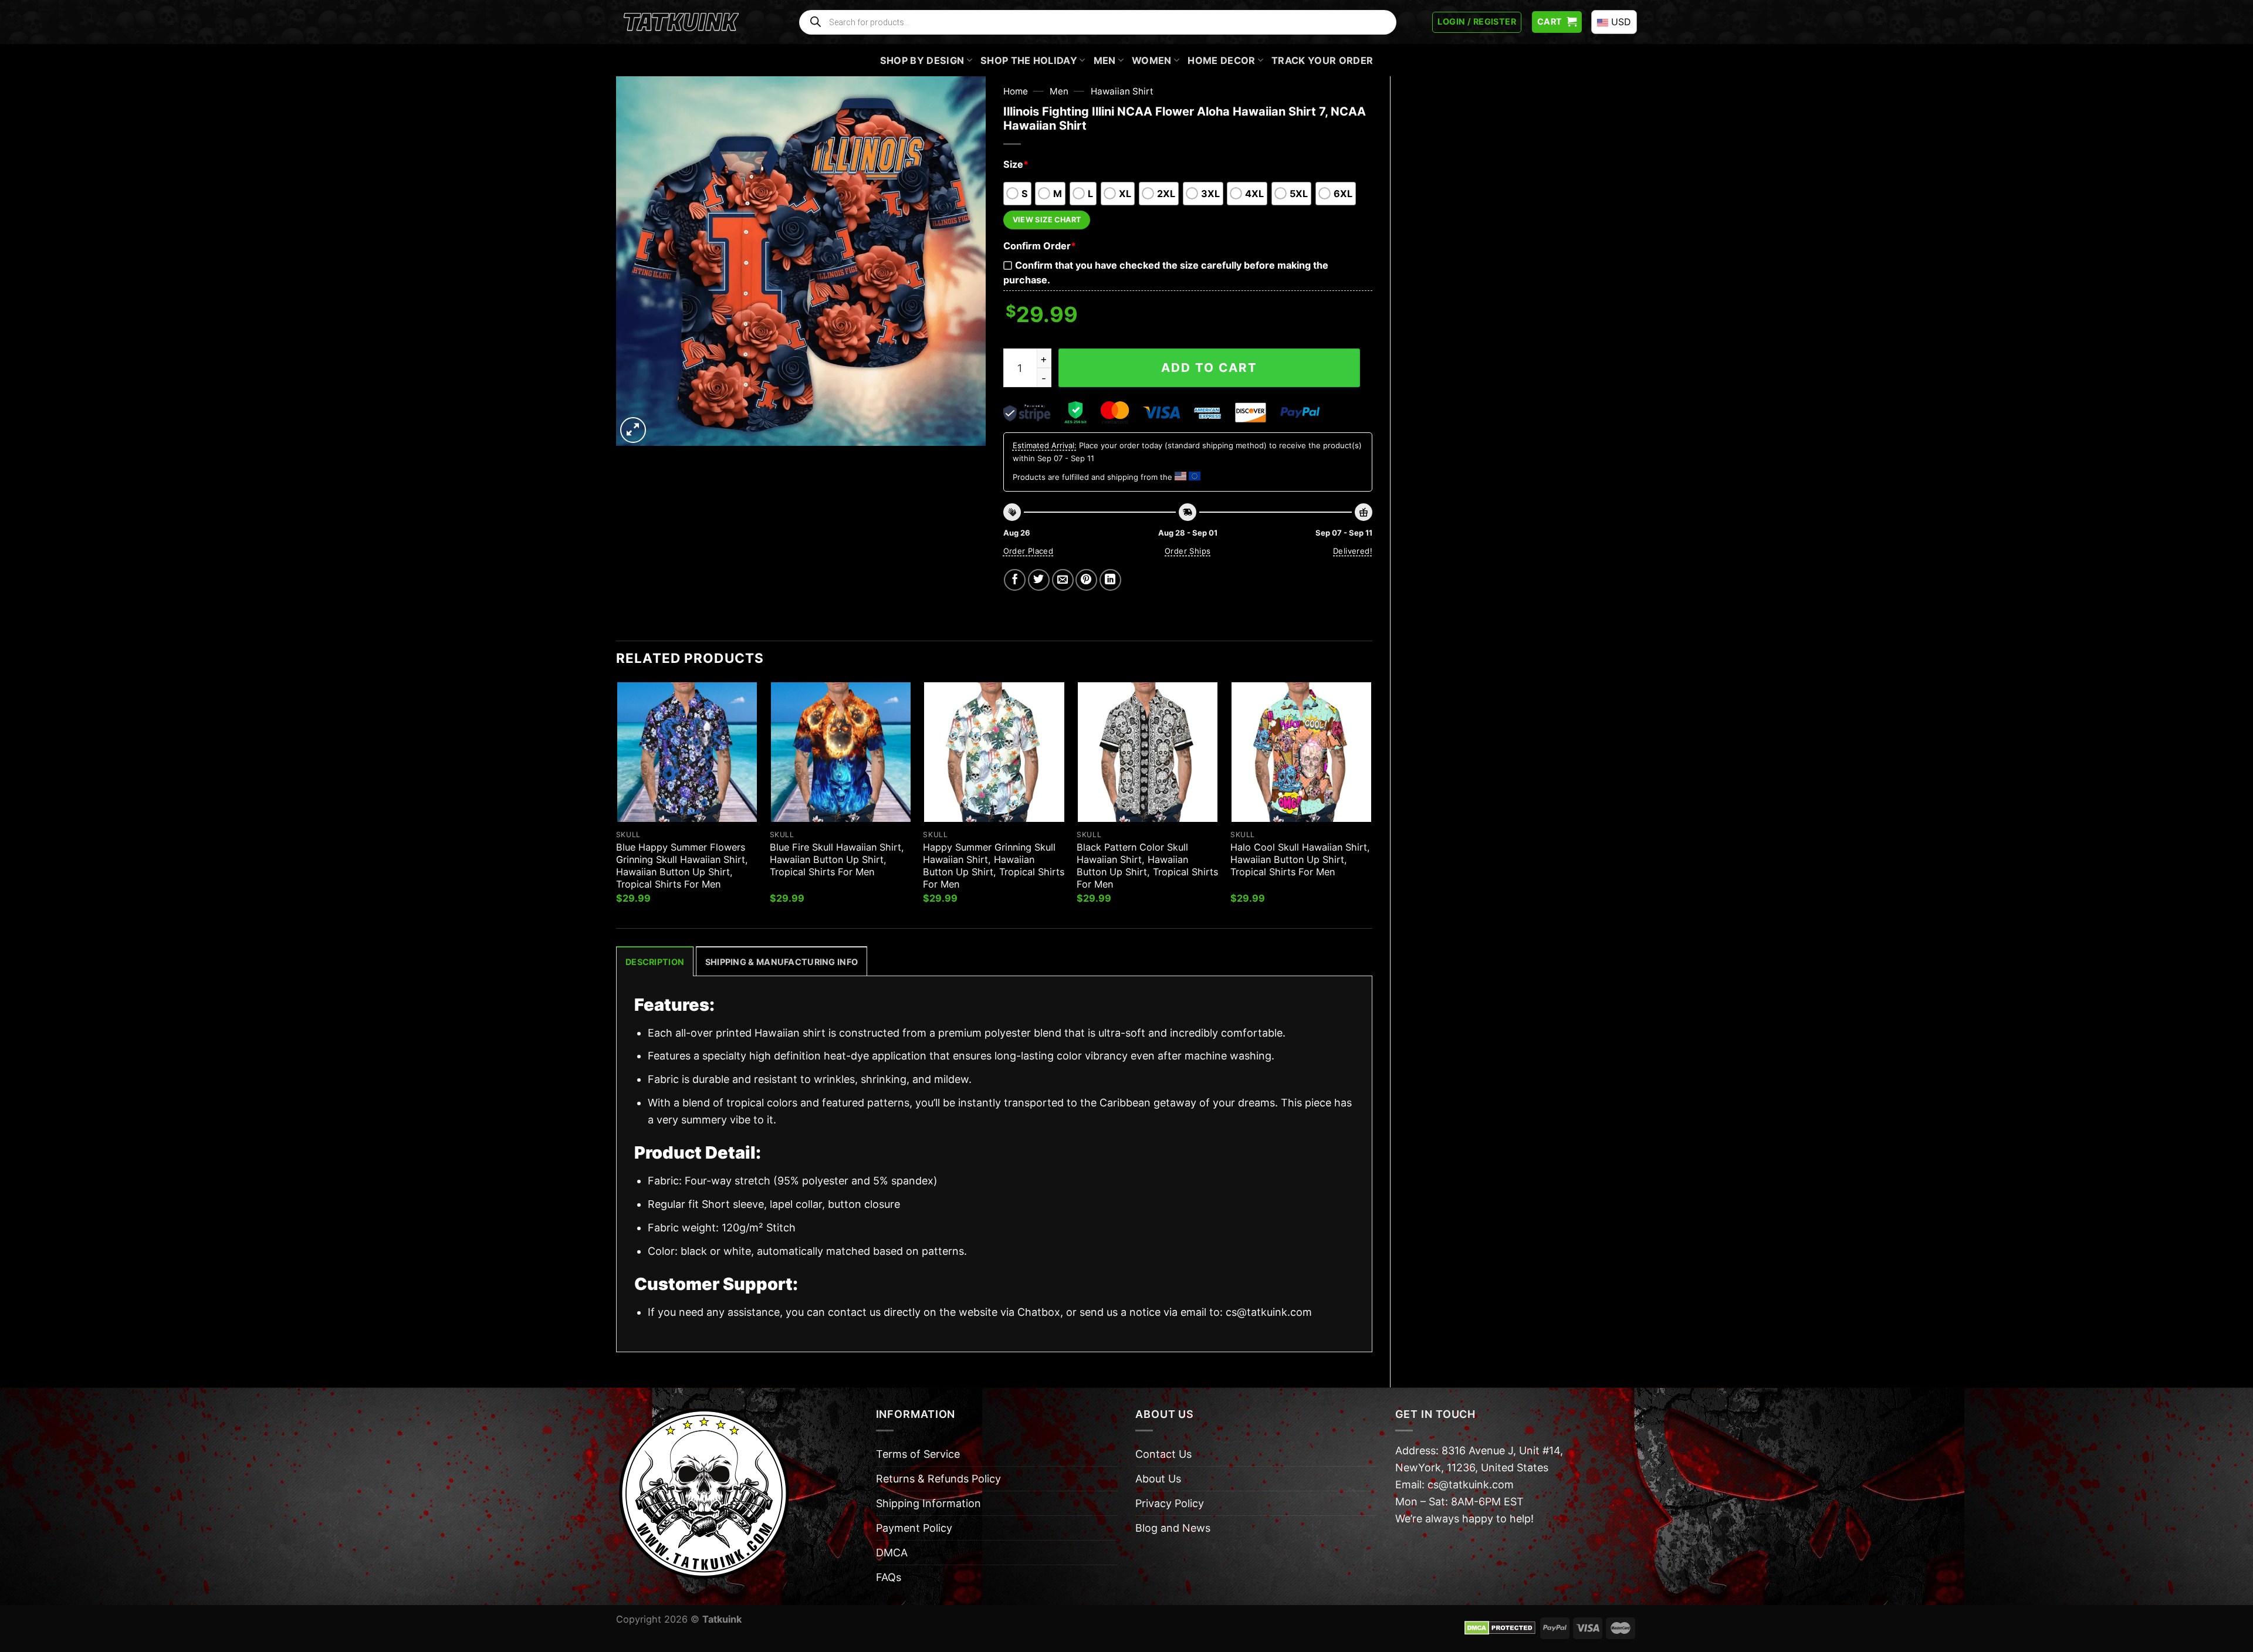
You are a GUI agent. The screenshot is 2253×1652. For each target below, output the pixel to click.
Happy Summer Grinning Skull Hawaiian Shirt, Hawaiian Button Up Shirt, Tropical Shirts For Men (994, 866)
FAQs (889, 1577)
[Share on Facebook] (1015, 580)
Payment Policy (914, 1528)
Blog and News (1173, 1528)
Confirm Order (1040, 246)
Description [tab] (655, 962)
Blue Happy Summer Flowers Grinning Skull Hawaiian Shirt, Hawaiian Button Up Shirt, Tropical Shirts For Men (682, 866)
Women (1152, 60)
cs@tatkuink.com (1269, 1312)
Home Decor (1221, 60)
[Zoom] (633, 430)
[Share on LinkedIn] (1110, 580)
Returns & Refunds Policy (938, 1479)
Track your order (1322, 60)
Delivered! (1353, 551)
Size (1016, 164)
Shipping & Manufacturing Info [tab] (782, 962)
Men (1105, 60)
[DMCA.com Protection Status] (1500, 1627)
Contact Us (1163, 1454)
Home (1016, 91)
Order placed (1029, 551)
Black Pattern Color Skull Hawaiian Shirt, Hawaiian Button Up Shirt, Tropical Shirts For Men (1147, 866)
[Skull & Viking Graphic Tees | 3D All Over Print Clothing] (681, 22)
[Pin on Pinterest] (1086, 580)
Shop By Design (922, 60)
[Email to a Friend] (1063, 580)
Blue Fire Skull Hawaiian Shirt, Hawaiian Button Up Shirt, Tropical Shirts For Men (837, 859)
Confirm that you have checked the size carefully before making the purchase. (1166, 272)
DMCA (892, 1553)
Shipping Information (928, 1503)
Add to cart (1209, 368)
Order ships (1188, 551)
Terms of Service (918, 1454)
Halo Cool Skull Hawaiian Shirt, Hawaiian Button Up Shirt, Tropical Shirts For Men (1300, 859)
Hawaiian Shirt (1122, 91)
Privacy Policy (1170, 1503)
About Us (1158, 1479)
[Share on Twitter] (1039, 580)
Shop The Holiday (1029, 60)
